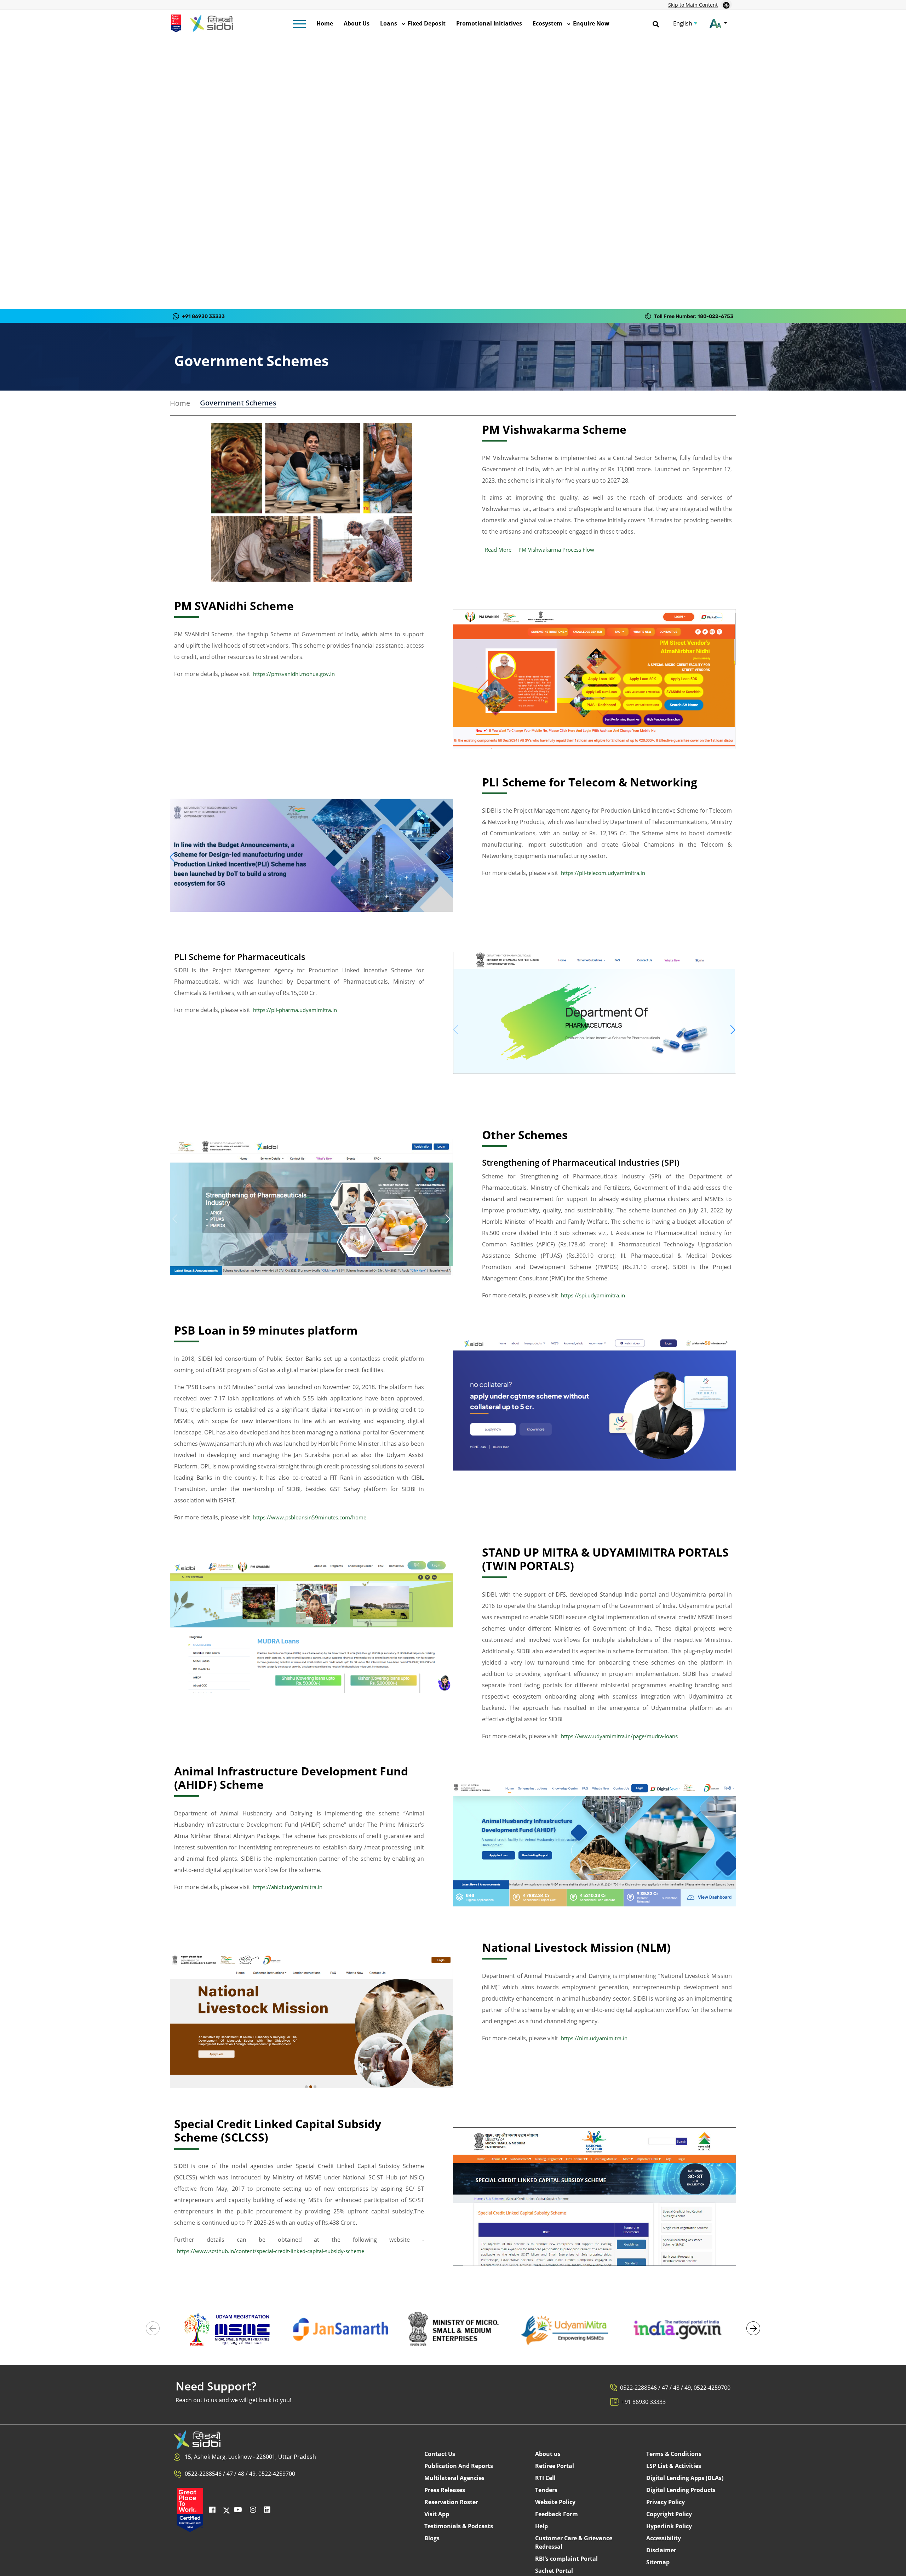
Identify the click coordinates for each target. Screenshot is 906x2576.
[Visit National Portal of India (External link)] (678, 2329)
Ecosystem (547, 23)
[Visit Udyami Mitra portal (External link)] (565, 2329)
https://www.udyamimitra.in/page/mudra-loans (619, 1736)
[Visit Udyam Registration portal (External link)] (228, 2329)
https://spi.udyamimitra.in (593, 1295)
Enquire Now (591, 23)
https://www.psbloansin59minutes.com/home (310, 1517)
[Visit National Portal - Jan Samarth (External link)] (341, 2329)
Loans (389, 23)
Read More (498, 550)
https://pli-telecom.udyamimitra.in (603, 873)
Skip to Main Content (693, 5)
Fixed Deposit (427, 23)
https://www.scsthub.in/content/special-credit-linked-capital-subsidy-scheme (271, 2251)
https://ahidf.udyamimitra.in (288, 1887)
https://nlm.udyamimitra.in (594, 2038)
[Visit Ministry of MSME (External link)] (453, 2329)
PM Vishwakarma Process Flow (556, 550)
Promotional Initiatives (489, 23)
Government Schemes (238, 403)
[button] (753, 2328)
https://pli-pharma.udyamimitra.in (295, 1010)
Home (325, 23)
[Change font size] (718, 23)
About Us (357, 23)
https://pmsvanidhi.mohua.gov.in (294, 674)
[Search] (656, 23)
